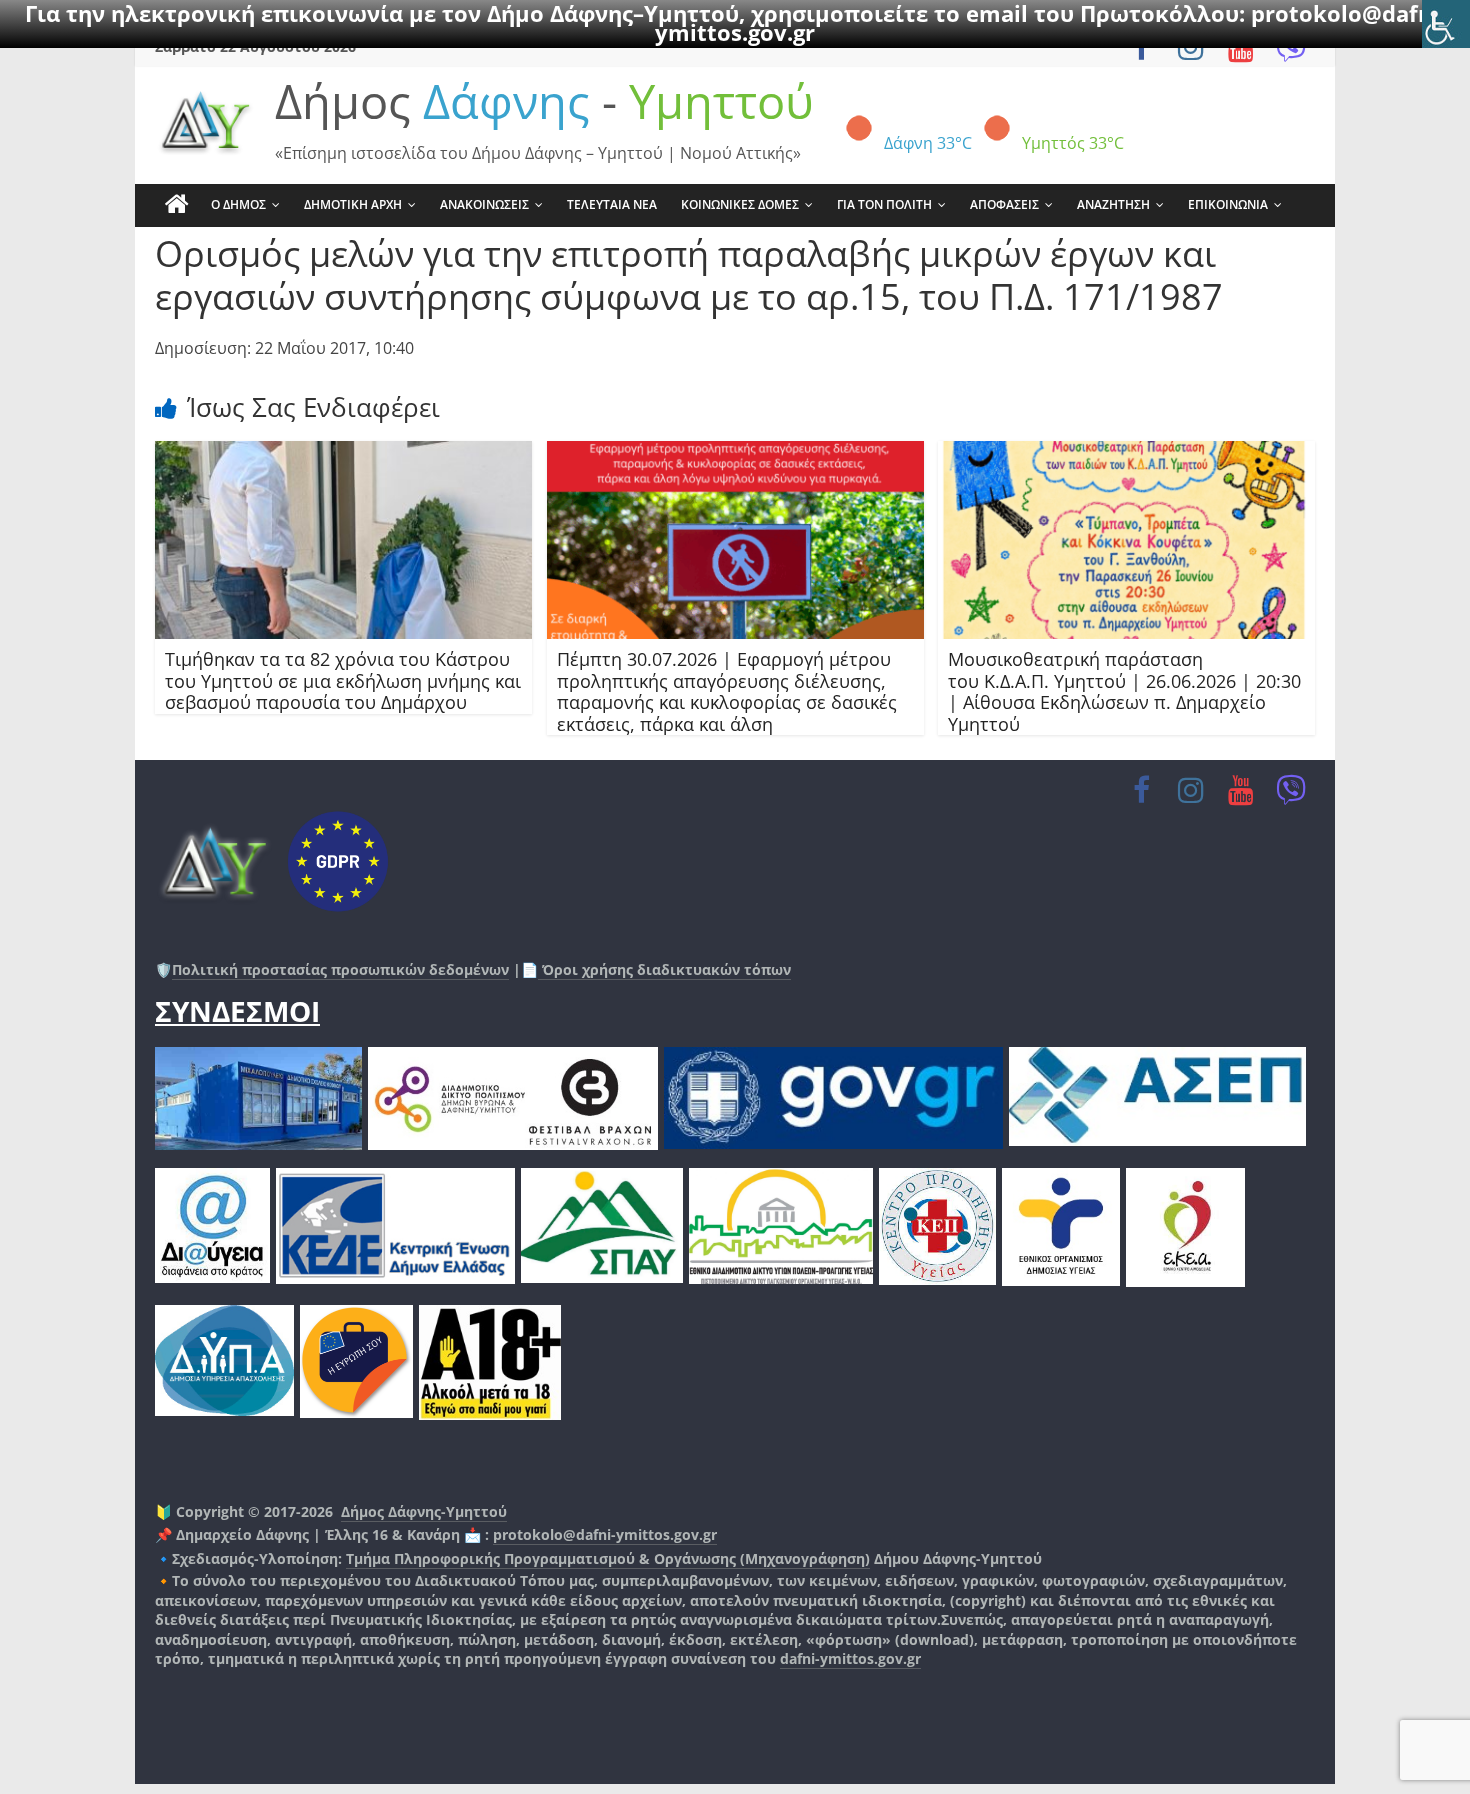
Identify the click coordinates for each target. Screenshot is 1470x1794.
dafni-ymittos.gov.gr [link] (850, 1658)
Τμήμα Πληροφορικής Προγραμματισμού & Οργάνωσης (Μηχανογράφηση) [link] (608, 1558)
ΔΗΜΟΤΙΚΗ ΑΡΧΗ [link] (353, 204)
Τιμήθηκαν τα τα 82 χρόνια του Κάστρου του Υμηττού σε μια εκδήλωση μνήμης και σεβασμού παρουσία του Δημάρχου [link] (343, 680)
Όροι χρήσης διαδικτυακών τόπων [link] (664, 969)
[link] (1446, 24)
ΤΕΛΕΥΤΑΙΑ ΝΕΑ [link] (612, 204)
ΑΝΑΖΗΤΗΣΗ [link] (1113, 204)
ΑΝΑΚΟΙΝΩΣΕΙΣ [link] (484, 204)
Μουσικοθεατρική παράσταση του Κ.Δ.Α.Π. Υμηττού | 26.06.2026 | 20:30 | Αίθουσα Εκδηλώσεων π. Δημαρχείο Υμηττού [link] (1124, 691)
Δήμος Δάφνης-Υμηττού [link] (424, 1511)
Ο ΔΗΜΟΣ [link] (238, 204)
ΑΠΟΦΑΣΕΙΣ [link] (1004, 204)
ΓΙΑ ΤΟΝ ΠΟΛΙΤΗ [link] (884, 204)
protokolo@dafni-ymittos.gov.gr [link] (605, 1534)
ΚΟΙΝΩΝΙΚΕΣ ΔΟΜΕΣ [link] (740, 204)
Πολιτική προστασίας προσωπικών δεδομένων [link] (340, 969)
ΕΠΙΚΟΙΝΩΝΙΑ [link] (1228, 204)
